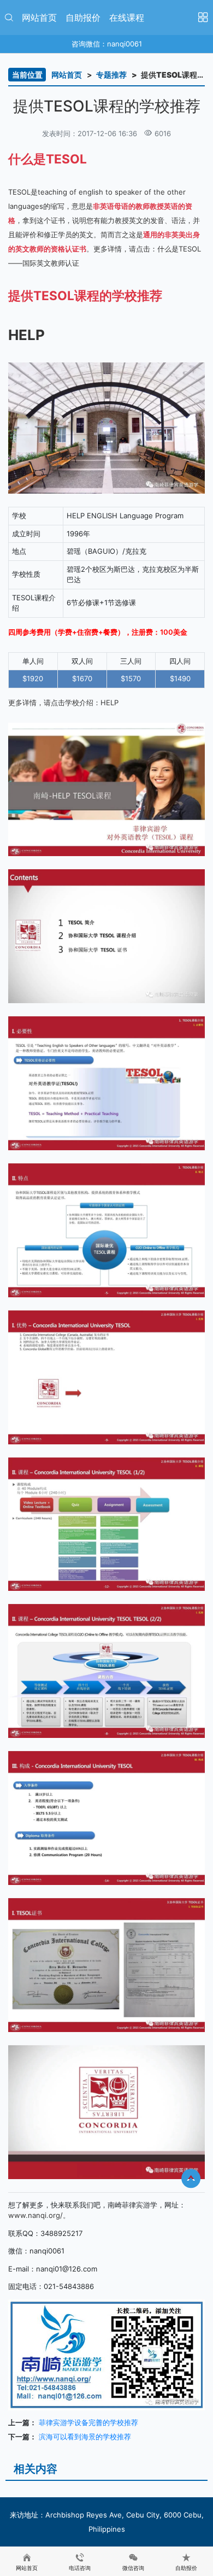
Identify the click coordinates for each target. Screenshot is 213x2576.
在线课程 (127, 17)
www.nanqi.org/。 (39, 2215)
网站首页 (39, 17)
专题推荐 (111, 75)
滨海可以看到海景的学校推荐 (85, 2437)
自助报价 (83, 17)
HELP (110, 702)
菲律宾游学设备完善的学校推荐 (88, 2422)
